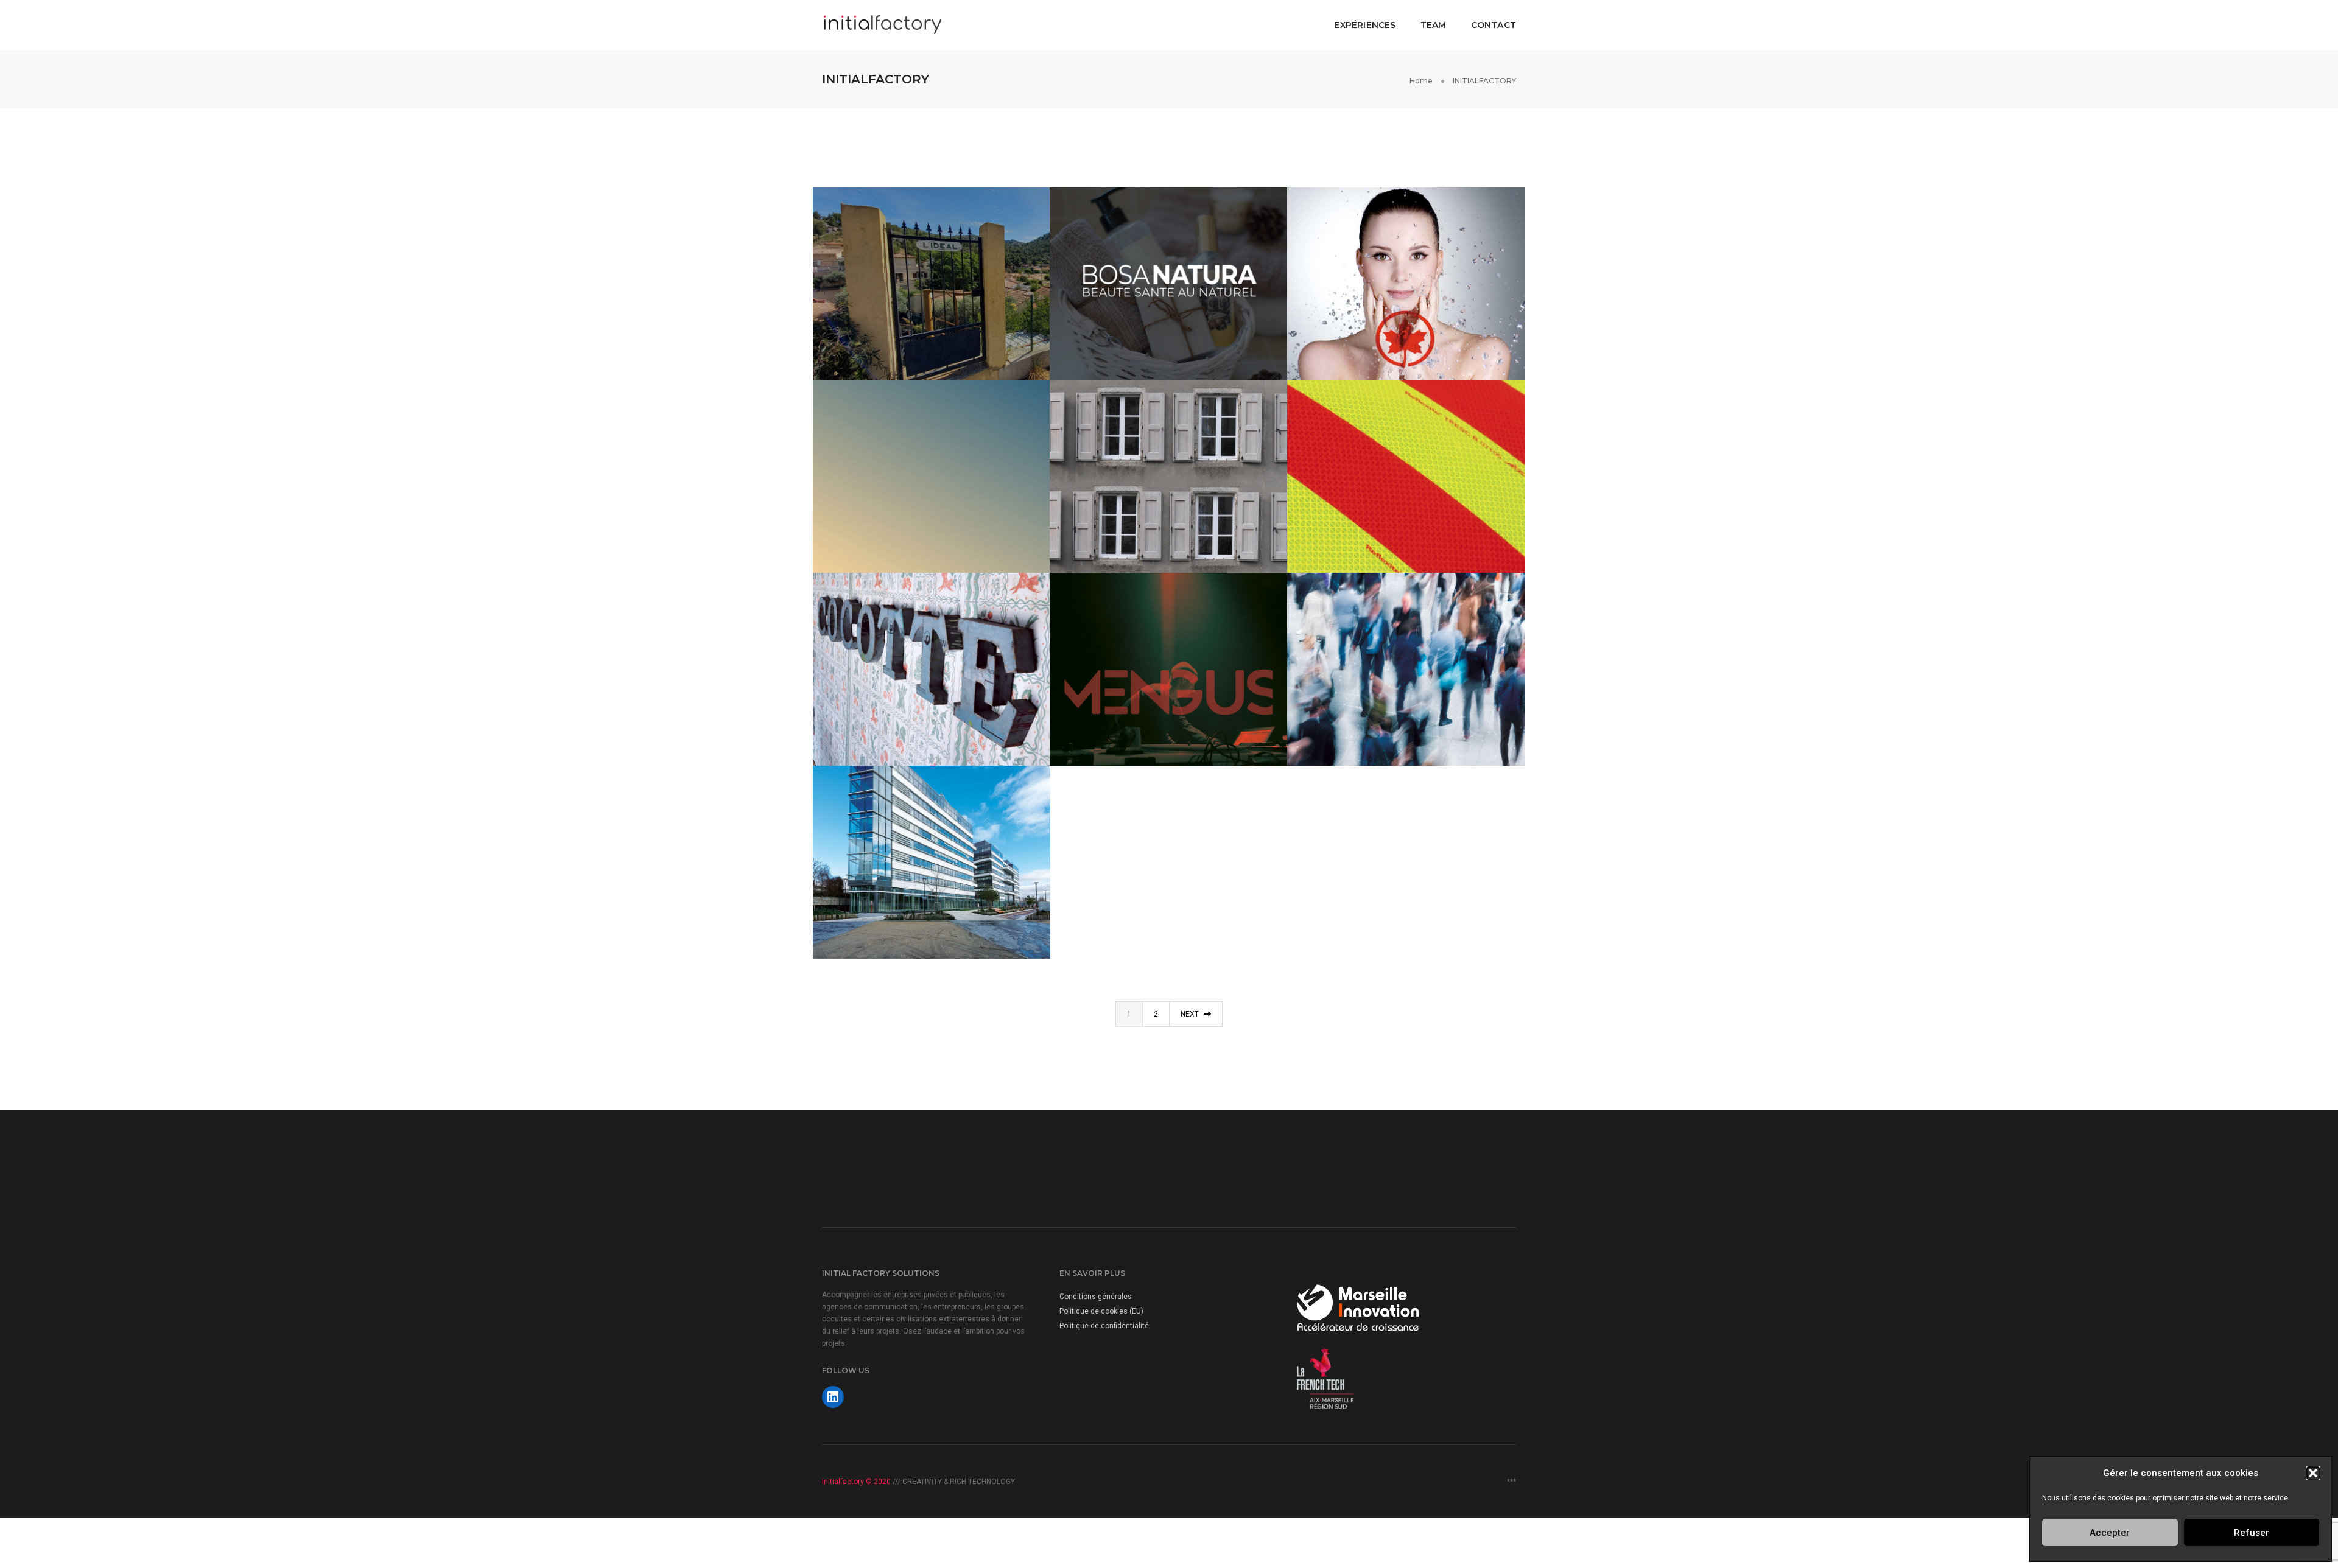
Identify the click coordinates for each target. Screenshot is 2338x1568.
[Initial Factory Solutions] (883, 24)
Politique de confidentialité (1104, 1326)
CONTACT (1494, 25)
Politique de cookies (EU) (1101, 1311)
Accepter (2110, 1533)
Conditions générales (1096, 1297)
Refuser (2252, 1533)
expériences (1365, 25)
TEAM (1434, 25)
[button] (2313, 1473)
